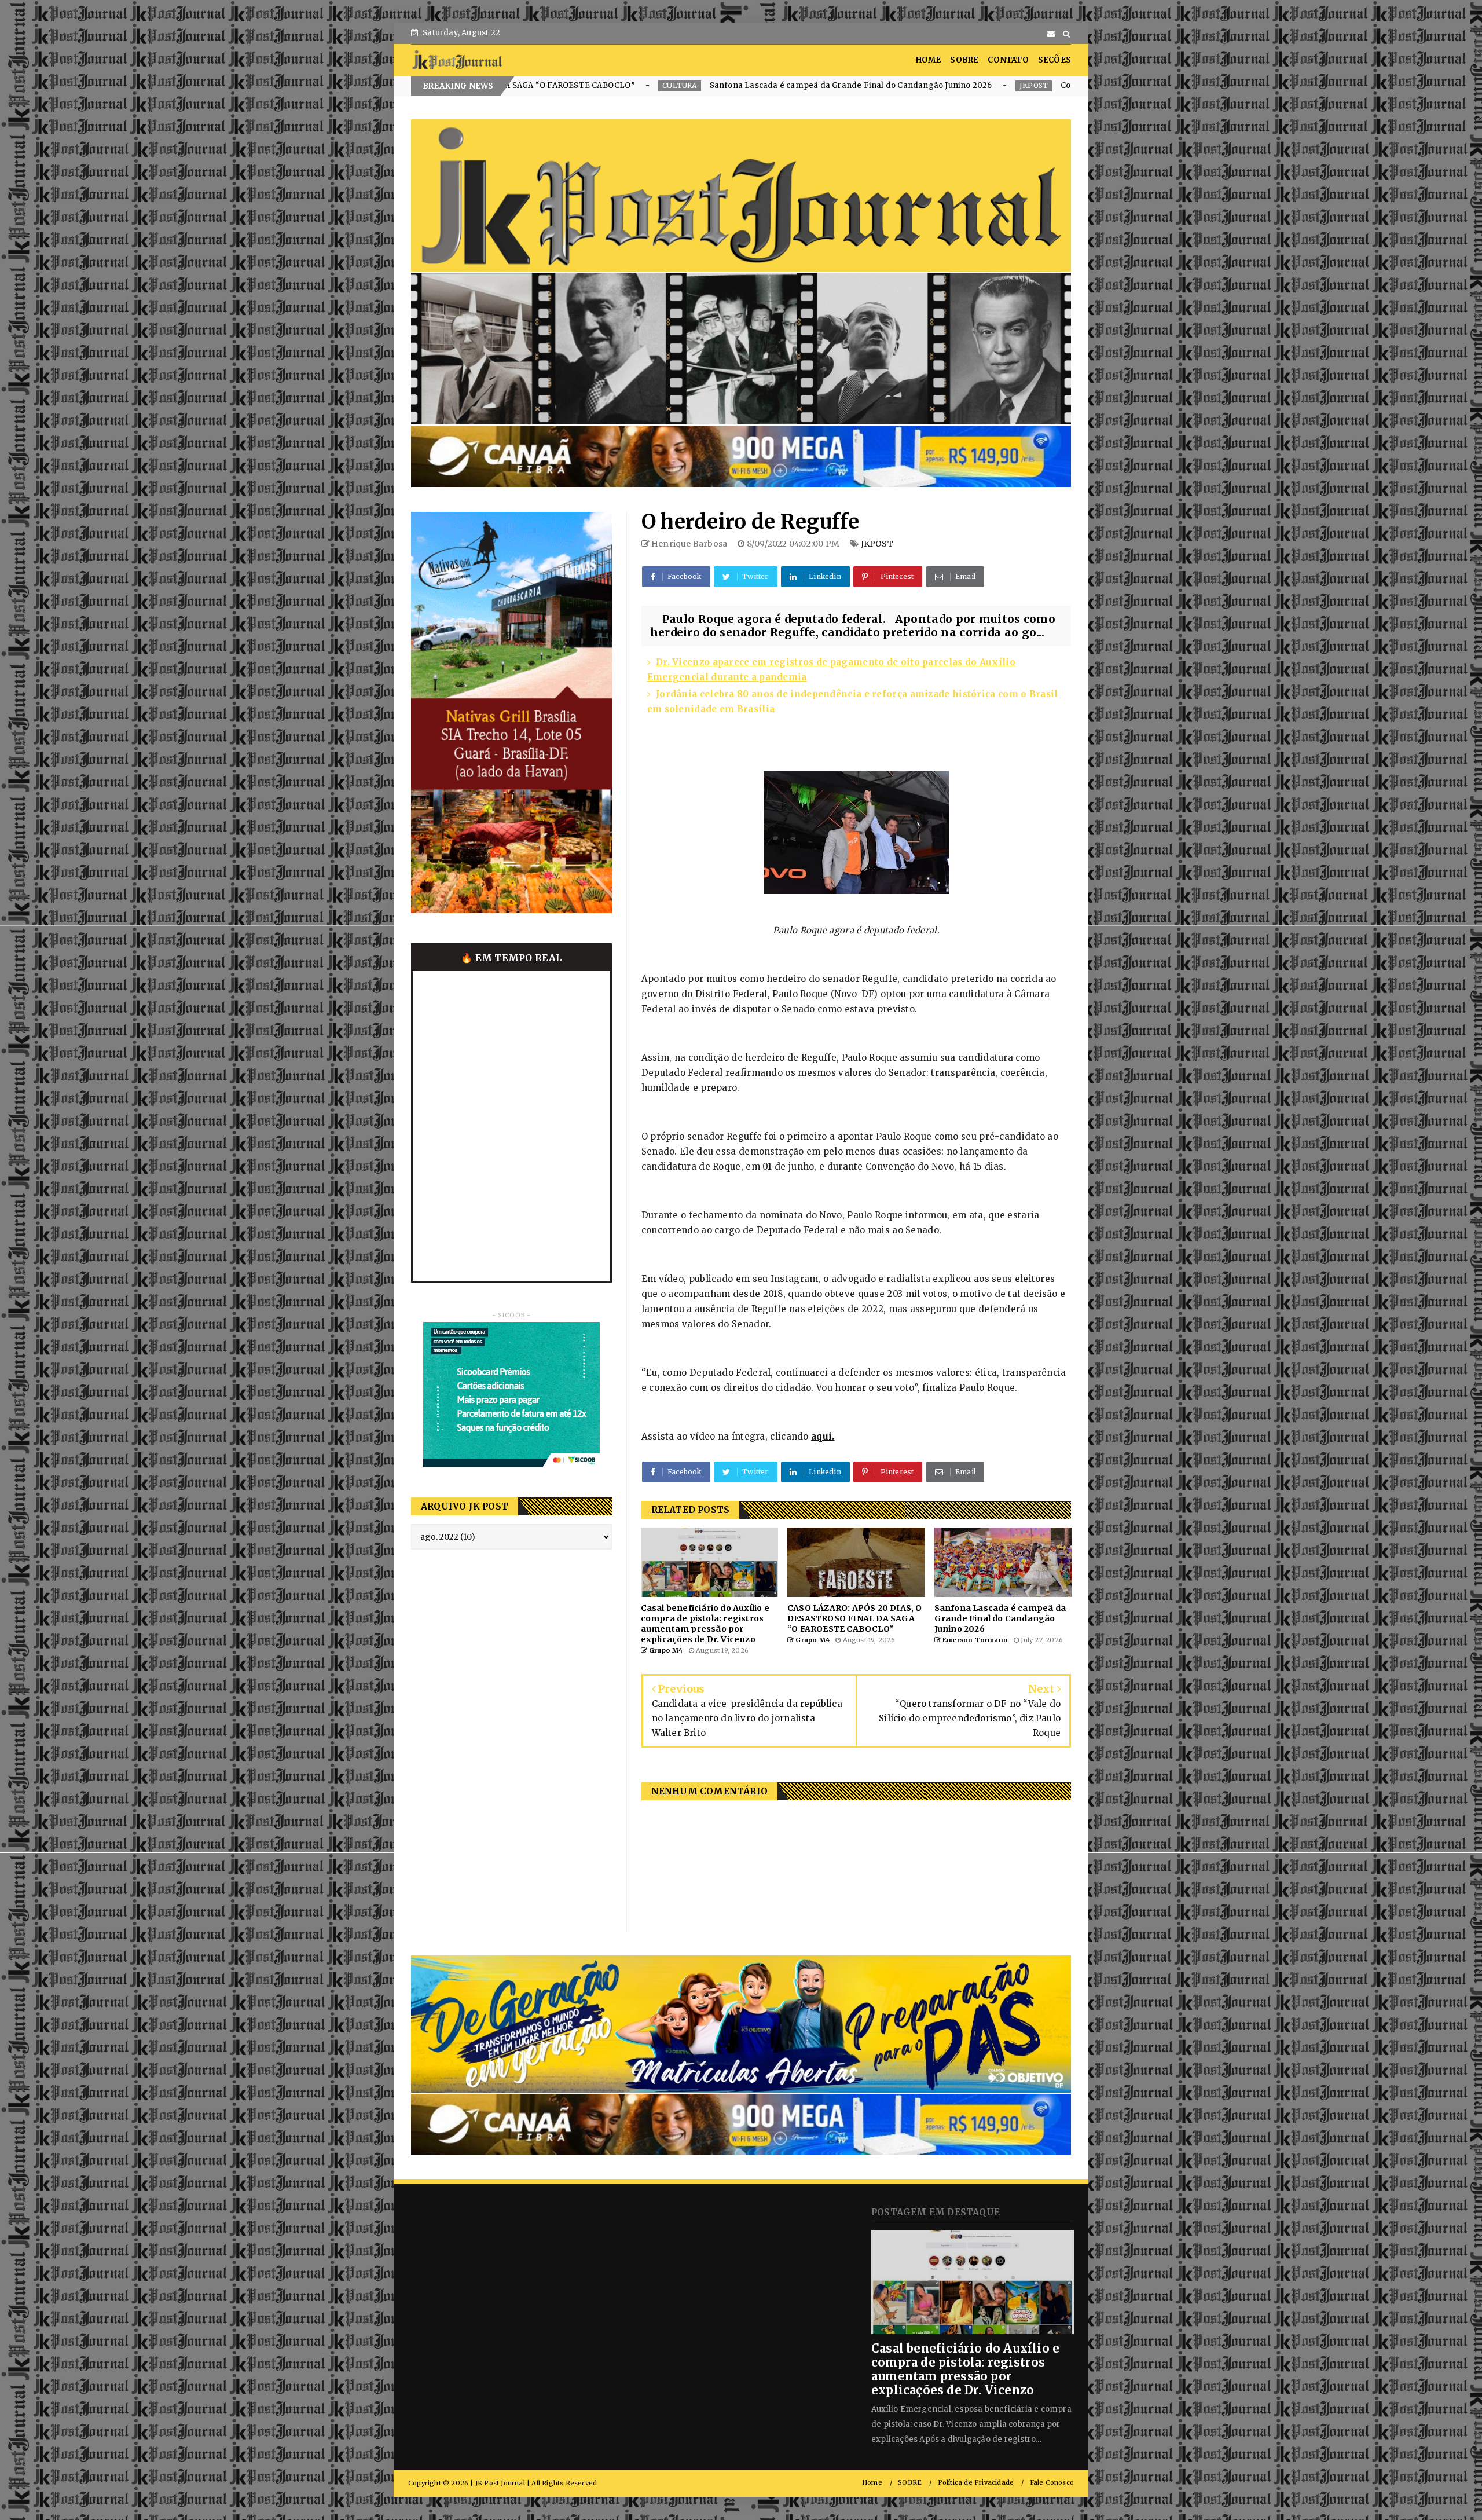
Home (872, 2483)
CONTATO (1008, 60)
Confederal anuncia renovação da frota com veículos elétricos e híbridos (856, 85)
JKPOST (687, 85)
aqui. (823, 1436)
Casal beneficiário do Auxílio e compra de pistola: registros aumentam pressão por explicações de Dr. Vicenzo (965, 2369)
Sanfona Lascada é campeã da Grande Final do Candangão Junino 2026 (504, 85)
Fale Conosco (1052, 2483)
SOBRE (964, 60)
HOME (929, 60)
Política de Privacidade (976, 2483)
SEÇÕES (1054, 60)
